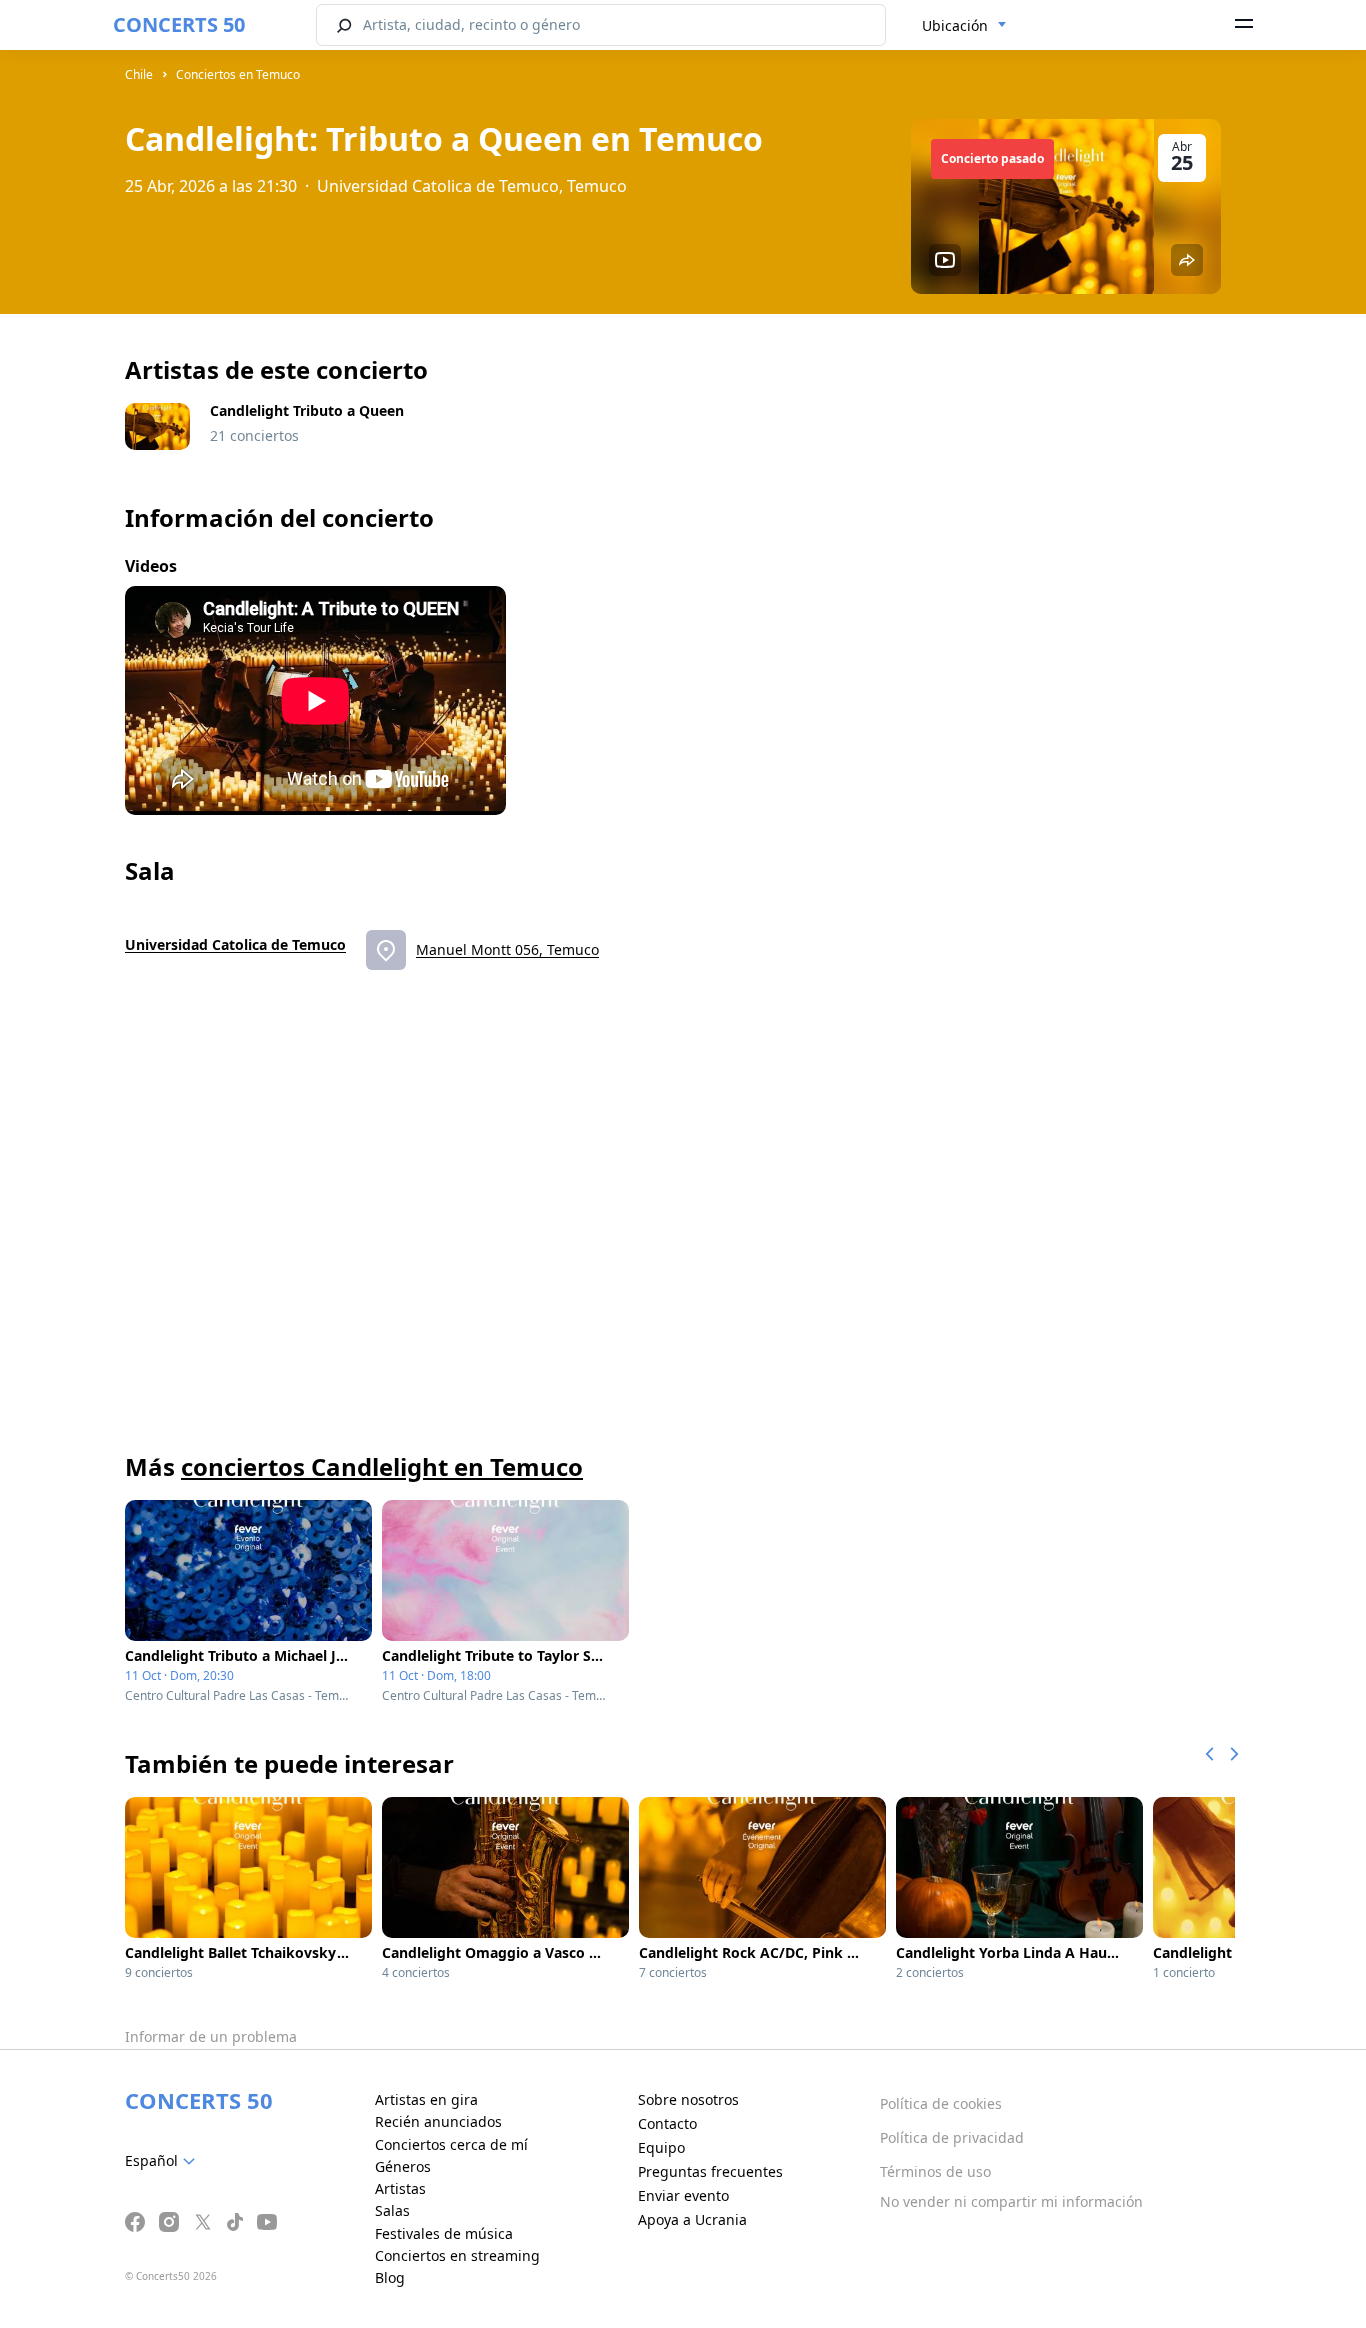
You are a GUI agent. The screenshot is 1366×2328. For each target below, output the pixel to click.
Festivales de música (444, 2233)
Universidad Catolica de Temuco (235, 944)
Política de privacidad (952, 2137)
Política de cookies (941, 2103)
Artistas (400, 2188)
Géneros (403, 2166)
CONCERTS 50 (179, 24)
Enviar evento (683, 2195)
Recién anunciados (438, 2121)
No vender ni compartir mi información (1011, 2201)
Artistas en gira (426, 2099)
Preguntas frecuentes (710, 2171)
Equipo (661, 2147)
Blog (390, 2277)
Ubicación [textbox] (955, 25)
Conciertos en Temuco (238, 74)
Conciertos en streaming (457, 2255)
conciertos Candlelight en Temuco (382, 1466)
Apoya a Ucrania (692, 2219)
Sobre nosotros (688, 2099)
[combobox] (964, 26)
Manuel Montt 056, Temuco (507, 949)
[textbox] (164, 2161)
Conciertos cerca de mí (451, 2144)
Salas (392, 2210)
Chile (139, 74)
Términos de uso (935, 2171)
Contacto (667, 2123)
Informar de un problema (211, 2036)
